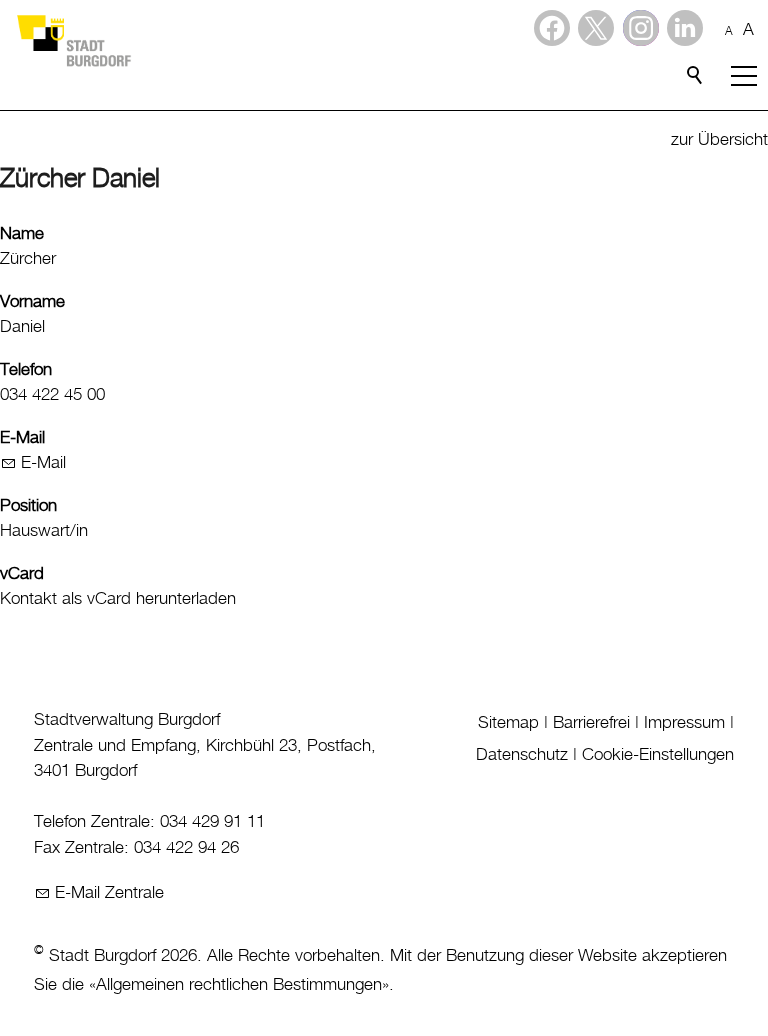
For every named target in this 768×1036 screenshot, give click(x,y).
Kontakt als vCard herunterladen (118, 599)
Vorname (32, 302)
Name (22, 234)
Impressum (684, 723)
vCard (22, 574)
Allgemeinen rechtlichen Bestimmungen (239, 985)
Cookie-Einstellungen (658, 755)
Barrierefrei (591, 723)
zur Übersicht (719, 140)
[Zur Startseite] (73, 40)
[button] (685, 28)
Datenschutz (522, 755)
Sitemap (508, 723)
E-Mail (22, 438)
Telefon (26, 370)
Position (28, 506)
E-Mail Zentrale (109, 893)
